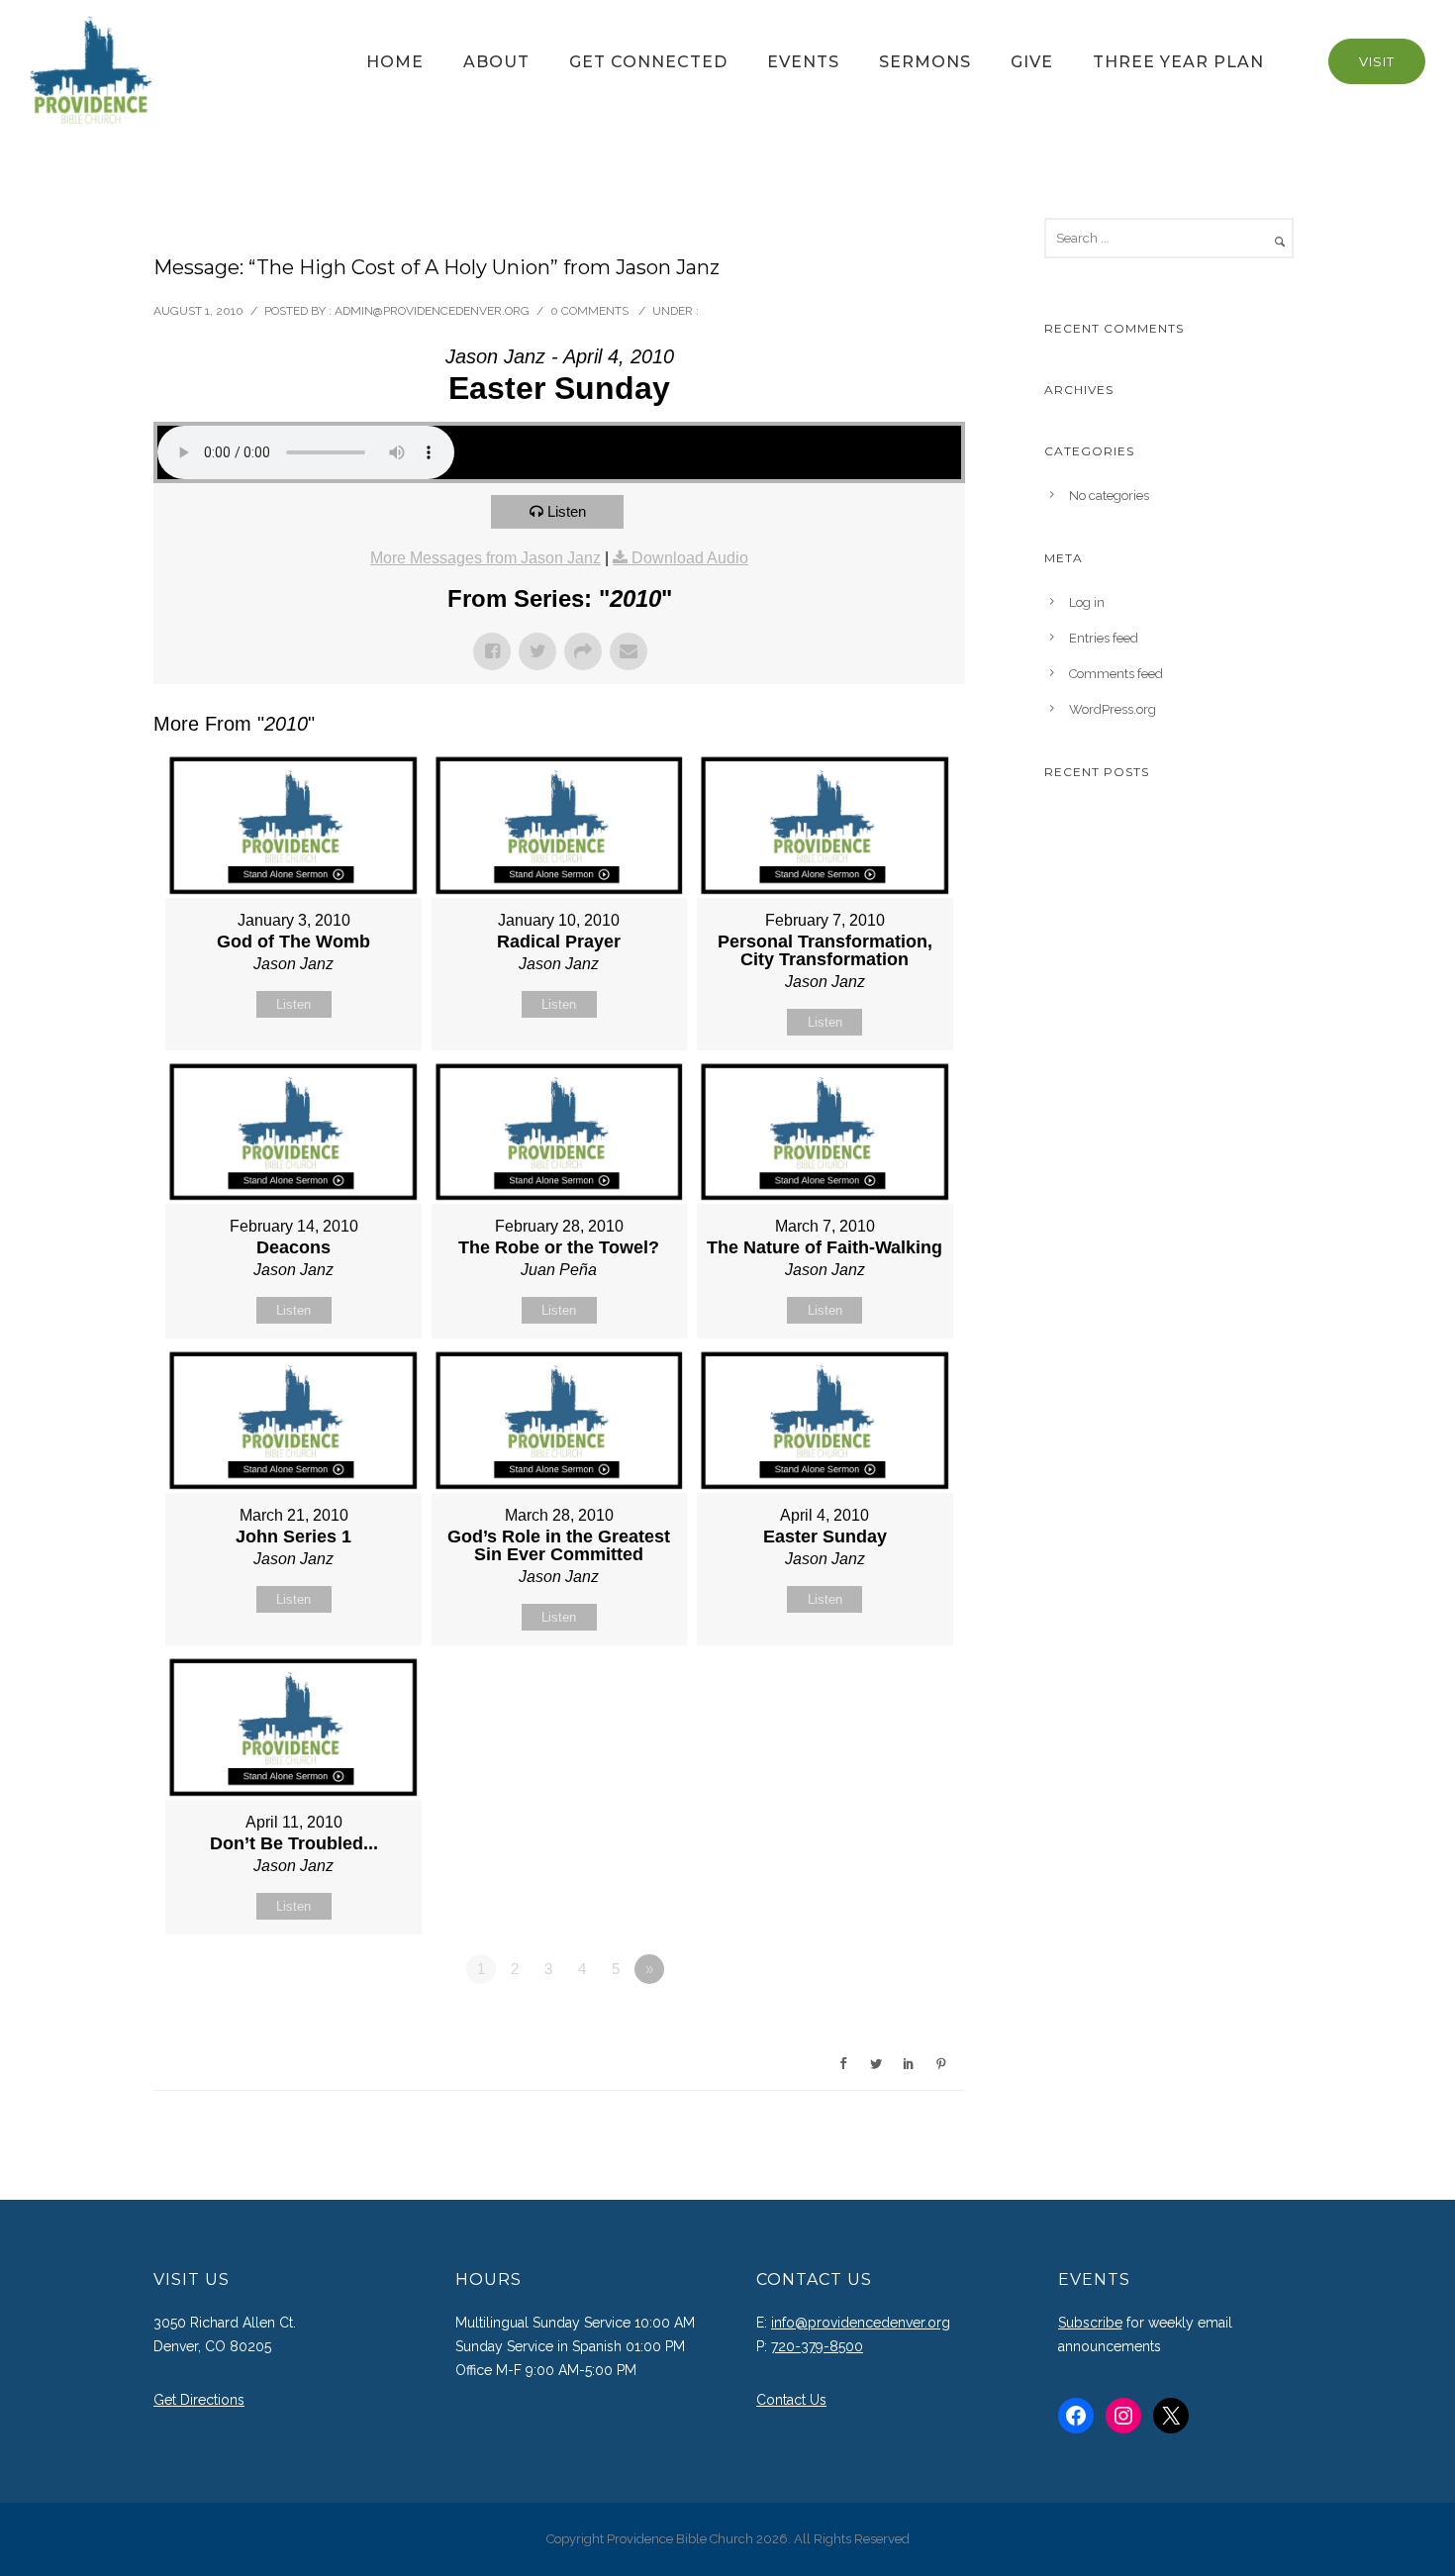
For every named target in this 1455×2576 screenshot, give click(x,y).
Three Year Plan (1178, 62)
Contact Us (791, 2400)
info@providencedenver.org (861, 2323)
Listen (567, 511)
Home (395, 62)
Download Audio (690, 558)
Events (803, 62)
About (496, 62)
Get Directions (199, 2400)
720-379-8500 (817, 2346)
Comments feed (1116, 674)
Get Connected (648, 62)
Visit (1377, 61)
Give (1032, 62)
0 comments (589, 311)
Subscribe (1090, 2323)
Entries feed (1104, 638)
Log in (1087, 602)
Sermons (925, 62)
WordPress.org (1113, 709)
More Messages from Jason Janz (485, 558)
